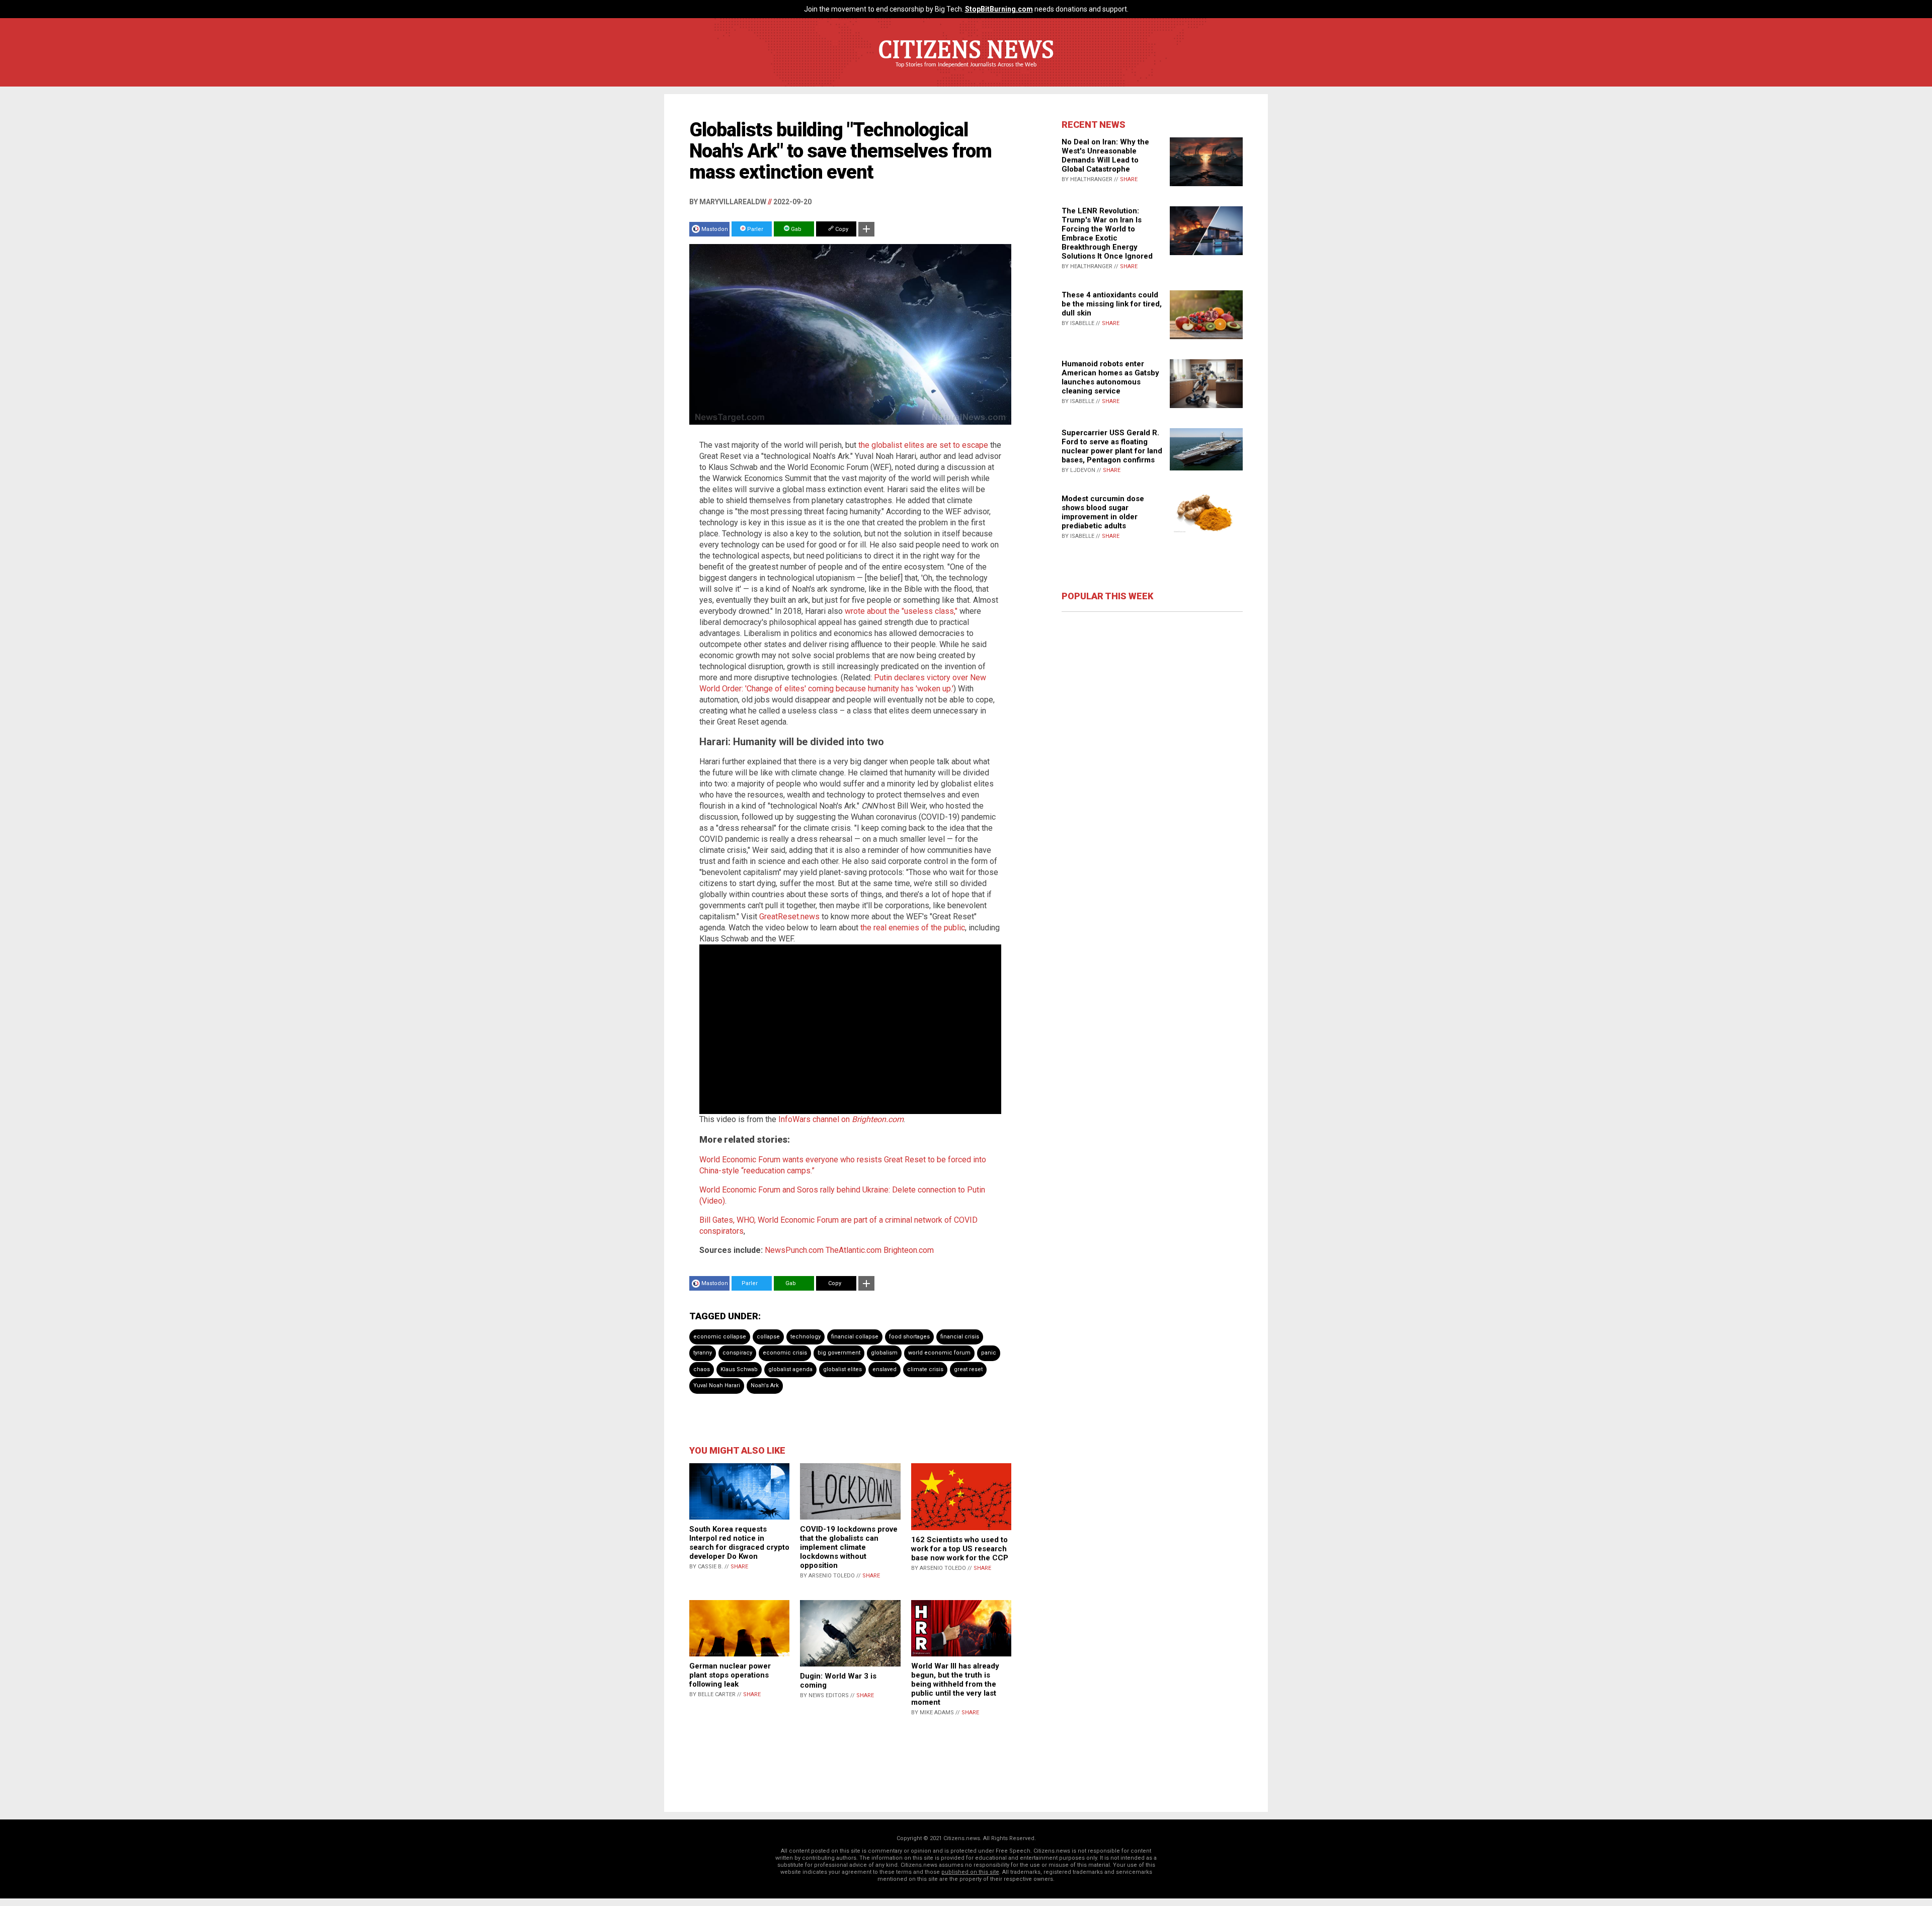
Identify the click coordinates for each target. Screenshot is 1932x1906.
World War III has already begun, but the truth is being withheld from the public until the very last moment (955, 1684)
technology (806, 1337)
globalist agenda (790, 1369)
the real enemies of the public (913, 928)
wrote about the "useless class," (901, 611)
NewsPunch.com (794, 1250)
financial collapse (855, 1337)
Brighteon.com (909, 1250)
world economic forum (939, 1353)
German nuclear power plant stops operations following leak (730, 1675)
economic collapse (720, 1337)
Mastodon (715, 229)
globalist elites (842, 1369)
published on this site (970, 1872)
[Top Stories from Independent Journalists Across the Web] (966, 72)
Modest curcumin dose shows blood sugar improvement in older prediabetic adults (1103, 512)
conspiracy (737, 1353)
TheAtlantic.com (854, 1250)
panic (989, 1353)
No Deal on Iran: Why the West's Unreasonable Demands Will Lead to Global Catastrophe (1105, 155)
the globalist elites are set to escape (923, 445)
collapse (768, 1337)
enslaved (884, 1369)
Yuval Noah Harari (717, 1385)
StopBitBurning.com (999, 9)
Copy (841, 229)
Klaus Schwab (739, 1369)
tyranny (703, 1353)
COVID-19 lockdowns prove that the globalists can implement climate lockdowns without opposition (849, 1547)
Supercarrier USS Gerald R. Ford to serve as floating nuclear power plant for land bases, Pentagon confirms (1112, 446)
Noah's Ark (765, 1385)
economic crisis (785, 1353)
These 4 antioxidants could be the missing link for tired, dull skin (1112, 304)
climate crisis (925, 1369)
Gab (795, 229)
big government (839, 1353)
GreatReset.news (789, 917)
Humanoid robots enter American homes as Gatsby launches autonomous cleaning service (1110, 377)
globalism (884, 1353)
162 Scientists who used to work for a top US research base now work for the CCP (960, 1549)
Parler (754, 229)
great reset (968, 1369)
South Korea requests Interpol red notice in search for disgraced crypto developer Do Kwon (739, 1543)
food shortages (909, 1337)
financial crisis (960, 1337)
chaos (702, 1369)
